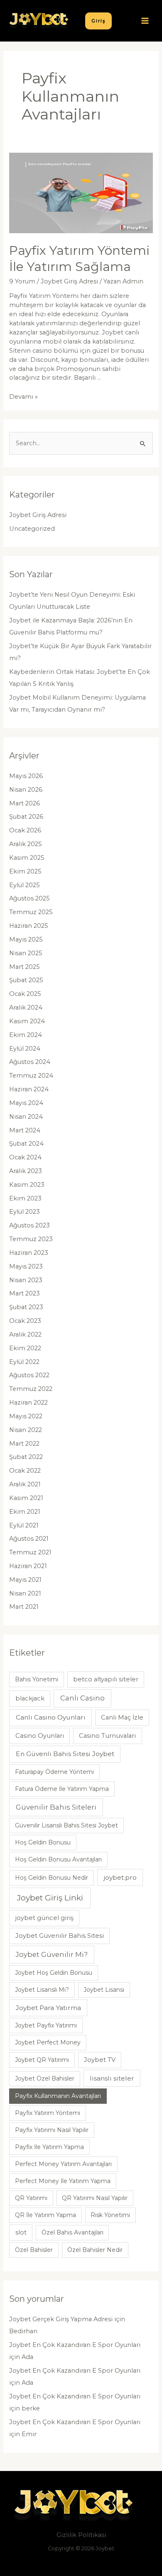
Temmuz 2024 (31, 1076)
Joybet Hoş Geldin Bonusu (54, 1973)
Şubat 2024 (26, 1144)
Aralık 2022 (25, 1334)
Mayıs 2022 (26, 1416)
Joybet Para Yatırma (48, 2008)
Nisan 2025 (26, 953)
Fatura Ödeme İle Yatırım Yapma (62, 1789)
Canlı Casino (82, 1698)
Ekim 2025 (25, 871)
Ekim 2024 (26, 1035)
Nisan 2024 (26, 1117)
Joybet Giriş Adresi (69, 281)
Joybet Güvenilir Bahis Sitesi (60, 1936)
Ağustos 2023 (29, 1225)
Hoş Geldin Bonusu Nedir (52, 1878)
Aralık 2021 (25, 1484)
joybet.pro (120, 1877)
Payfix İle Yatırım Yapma (49, 2147)
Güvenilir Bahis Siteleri (56, 1807)
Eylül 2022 (24, 1362)
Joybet (105, 2548)
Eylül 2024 (25, 1049)
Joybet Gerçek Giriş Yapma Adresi (61, 2319)
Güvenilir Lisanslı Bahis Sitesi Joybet (66, 1825)
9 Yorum (22, 281)
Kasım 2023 (27, 1185)
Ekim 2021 (25, 1512)
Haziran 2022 (28, 1403)
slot (21, 2232)
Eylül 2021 (24, 1525)
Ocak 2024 (25, 1157)
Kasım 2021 (26, 1498)
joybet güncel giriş (44, 1918)
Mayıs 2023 (26, 1266)
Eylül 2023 (25, 1212)
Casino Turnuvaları (107, 1736)
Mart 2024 (25, 1130)
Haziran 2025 (29, 926)
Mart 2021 (24, 1607)
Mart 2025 (25, 967)
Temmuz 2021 (30, 1552)
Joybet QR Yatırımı (42, 2060)
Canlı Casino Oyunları (51, 1717)
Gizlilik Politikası (81, 2535)
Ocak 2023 (25, 1321)
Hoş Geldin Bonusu (43, 1842)
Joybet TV (100, 2060)
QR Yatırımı (31, 2198)
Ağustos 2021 (29, 1539)
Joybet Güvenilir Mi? (52, 1954)
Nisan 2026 (26, 790)
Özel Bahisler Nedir (95, 2250)
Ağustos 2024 (30, 1062)
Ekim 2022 (25, 1348)
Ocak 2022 (25, 1471)
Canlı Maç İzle (122, 1717)
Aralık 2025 (26, 844)
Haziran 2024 (29, 1089)
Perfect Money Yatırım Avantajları (63, 2164)
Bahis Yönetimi (37, 1679)
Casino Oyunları (40, 1736)
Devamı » (23, 397)
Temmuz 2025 (31, 912)
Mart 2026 (25, 803)
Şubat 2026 (26, 817)
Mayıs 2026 (26, 776)
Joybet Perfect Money (48, 2042)
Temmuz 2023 (31, 1239)
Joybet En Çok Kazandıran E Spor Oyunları (75, 2345)
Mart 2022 (24, 1444)
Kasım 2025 (27, 858)
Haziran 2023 (29, 1253)
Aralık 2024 (26, 1007)
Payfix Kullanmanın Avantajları (58, 2096)
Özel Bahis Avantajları (72, 2232)
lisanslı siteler (112, 2078)
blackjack (30, 1698)
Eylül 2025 (25, 885)
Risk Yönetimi (110, 2215)
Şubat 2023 (26, 1307)
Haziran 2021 (28, 1566)
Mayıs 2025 (26, 939)
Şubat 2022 (26, 1457)
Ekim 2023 (25, 1198)
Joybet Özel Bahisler (45, 2078)
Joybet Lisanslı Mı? (42, 1990)
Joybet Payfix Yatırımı (46, 2025)
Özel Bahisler (34, 2250)
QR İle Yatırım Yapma (45, 2215)
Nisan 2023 (26, 1280)
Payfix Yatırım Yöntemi (48, 2113)
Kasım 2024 (27, 1021)
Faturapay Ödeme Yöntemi (54, 1772)
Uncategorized (32, 529)
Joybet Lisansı (104, 1990)
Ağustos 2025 (29, 898)
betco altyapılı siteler (106, 1679)
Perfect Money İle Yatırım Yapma (63, 2181)
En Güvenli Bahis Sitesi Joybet (65, 1754)
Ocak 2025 (25, 994)
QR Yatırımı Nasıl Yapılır (95, 2198)
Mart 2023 (25, 1293)
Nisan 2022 (26, 1430)
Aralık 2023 (26, 1171)
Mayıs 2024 (26, 1103)
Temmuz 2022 (31, 1389)
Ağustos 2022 (29, 1375)
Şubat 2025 (26, 980)
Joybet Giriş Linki (50, 1898)
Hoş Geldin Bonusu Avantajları (58, 1859)
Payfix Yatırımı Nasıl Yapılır (52, 2130)
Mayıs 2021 (25, 1580)
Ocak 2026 (25, 830)
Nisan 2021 (25, 1593)
